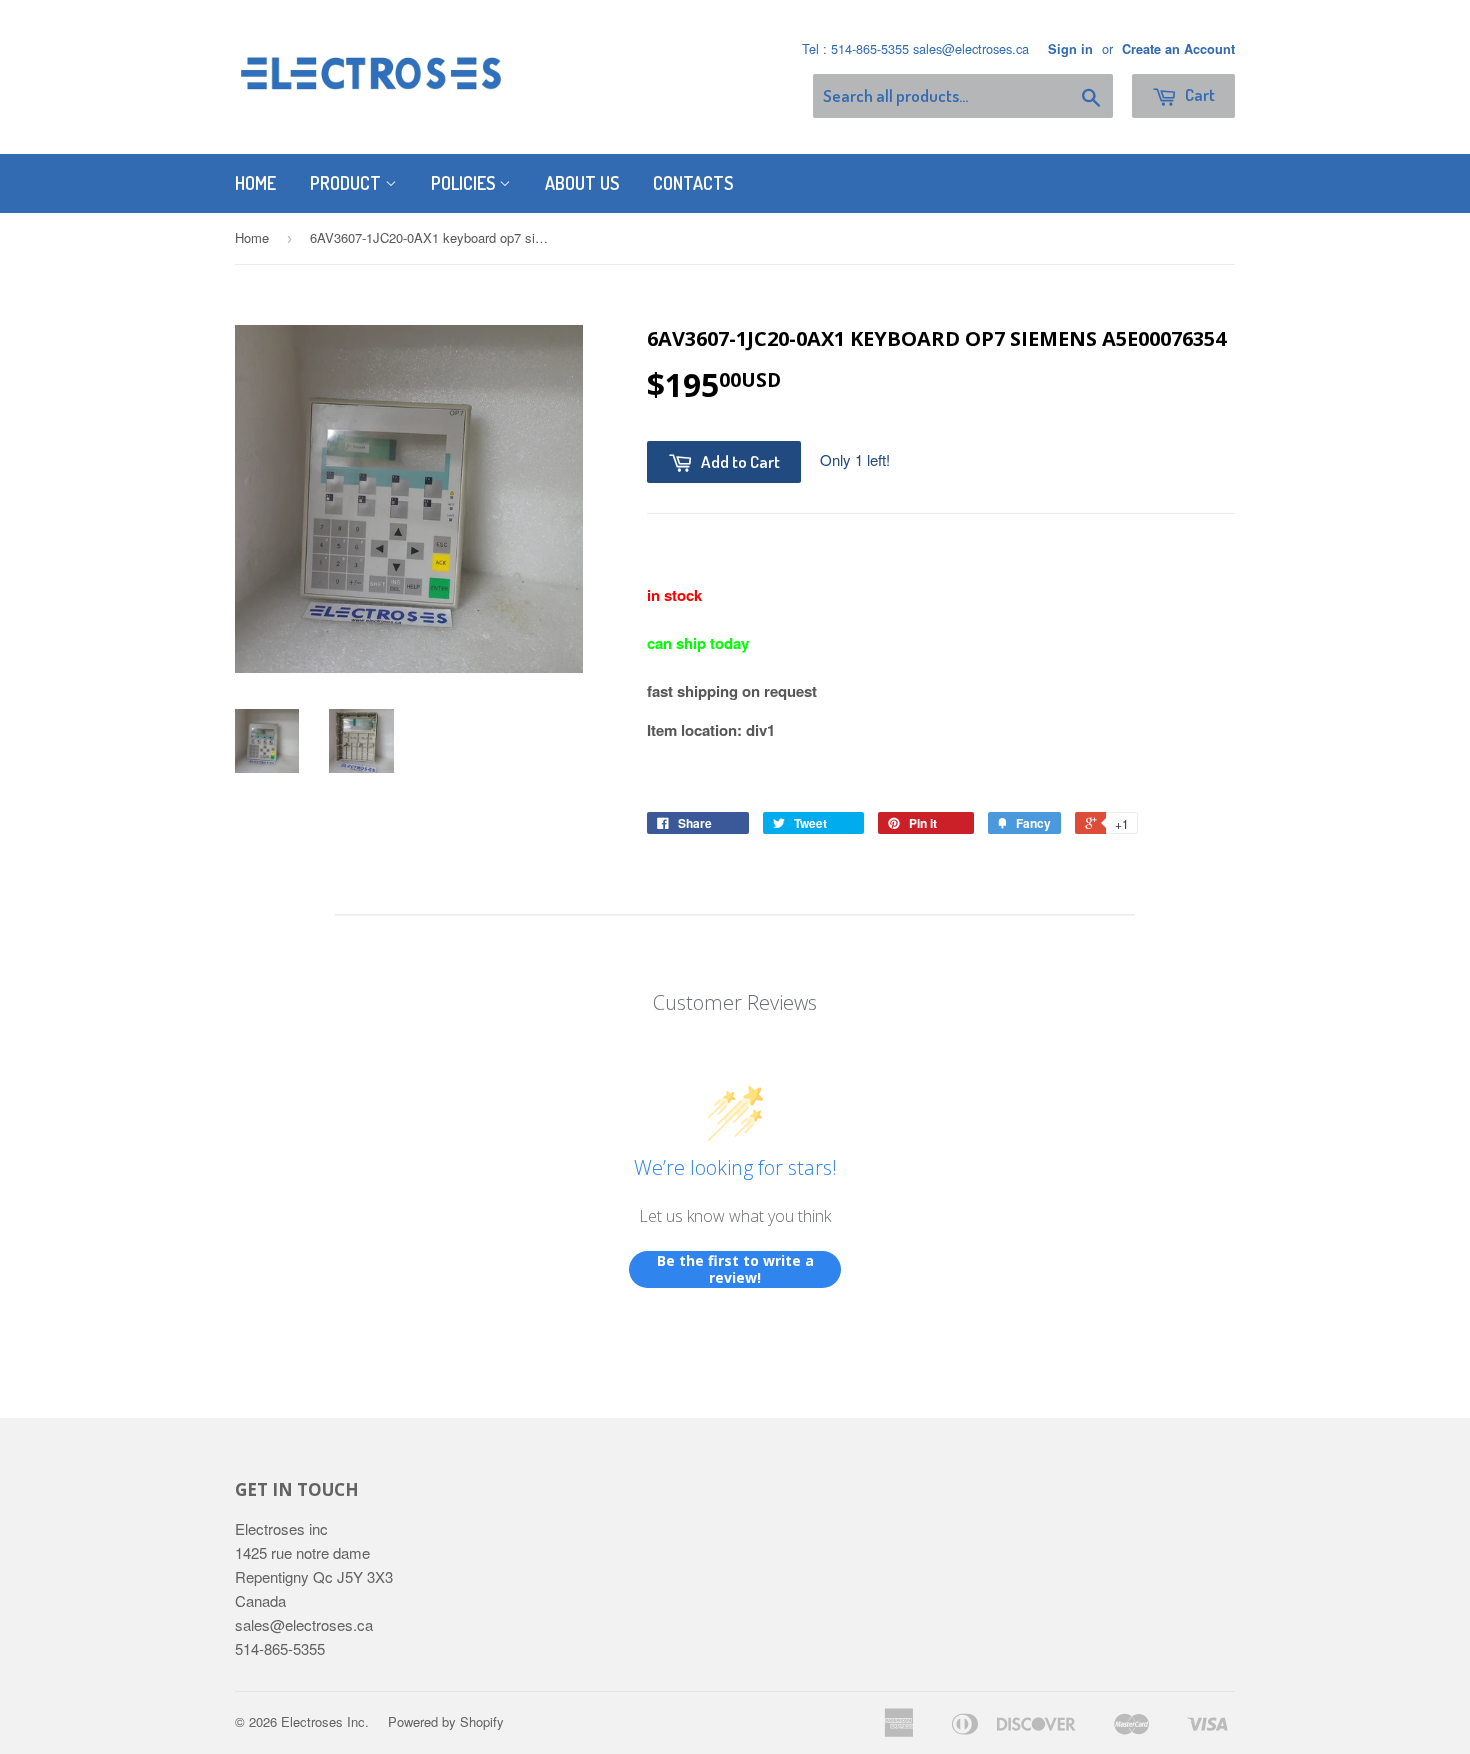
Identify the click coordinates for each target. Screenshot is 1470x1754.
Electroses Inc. (325, 1721)
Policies (465, 183)
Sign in (1070, 49)
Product (347, 183)
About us (582, 183)
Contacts (693, 183)
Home (255, 183)
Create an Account (1178, 49)
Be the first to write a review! (735, 1269)
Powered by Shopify (446, 1721)
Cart (1198, 94)
